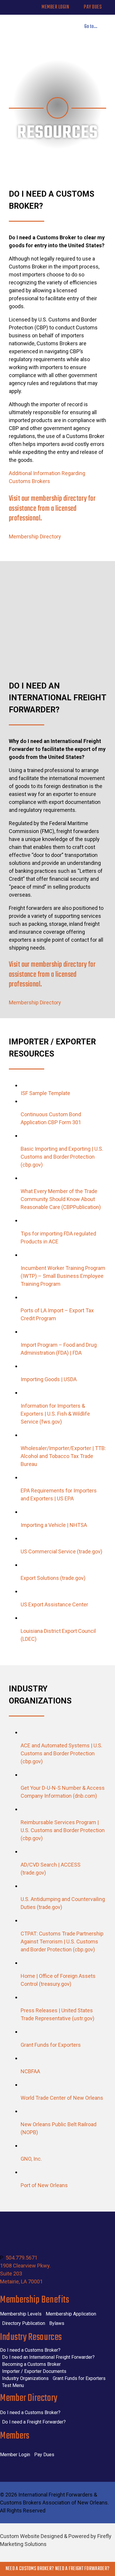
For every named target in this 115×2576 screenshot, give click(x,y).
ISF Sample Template (45, 1093)
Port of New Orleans (44, 2185)
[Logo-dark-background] (57, 2227)
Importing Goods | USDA (49, 1379)
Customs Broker (35, 2569)
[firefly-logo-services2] (57, 2556)
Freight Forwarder (88, 2569)
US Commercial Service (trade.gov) (61, 1551)
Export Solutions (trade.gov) (53, 1578)
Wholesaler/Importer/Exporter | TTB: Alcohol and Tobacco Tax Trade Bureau (63, 1456)
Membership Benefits (34, 2300)
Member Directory (29, 2398)
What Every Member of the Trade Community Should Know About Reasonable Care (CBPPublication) (61, 1199)
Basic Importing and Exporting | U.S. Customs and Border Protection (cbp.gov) (62, 1157)
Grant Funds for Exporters (51, 2045)
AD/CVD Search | (41, 1865)
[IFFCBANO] (33, 23)
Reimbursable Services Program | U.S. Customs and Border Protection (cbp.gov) (63, 1830)
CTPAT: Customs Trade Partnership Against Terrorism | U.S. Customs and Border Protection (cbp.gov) (62, 1941)
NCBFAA (30, 2071)
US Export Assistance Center (54, 1604)
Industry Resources (31, 2337)
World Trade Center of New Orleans (62, 2098)
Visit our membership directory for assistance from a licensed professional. (52, 509)
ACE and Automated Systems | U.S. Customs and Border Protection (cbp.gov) (61, 1753)
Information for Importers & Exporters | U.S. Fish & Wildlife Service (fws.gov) (55, 1414)
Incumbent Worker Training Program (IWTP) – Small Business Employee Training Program (63, 1276)
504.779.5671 (22, 2258)
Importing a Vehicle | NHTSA (54, 1525)
